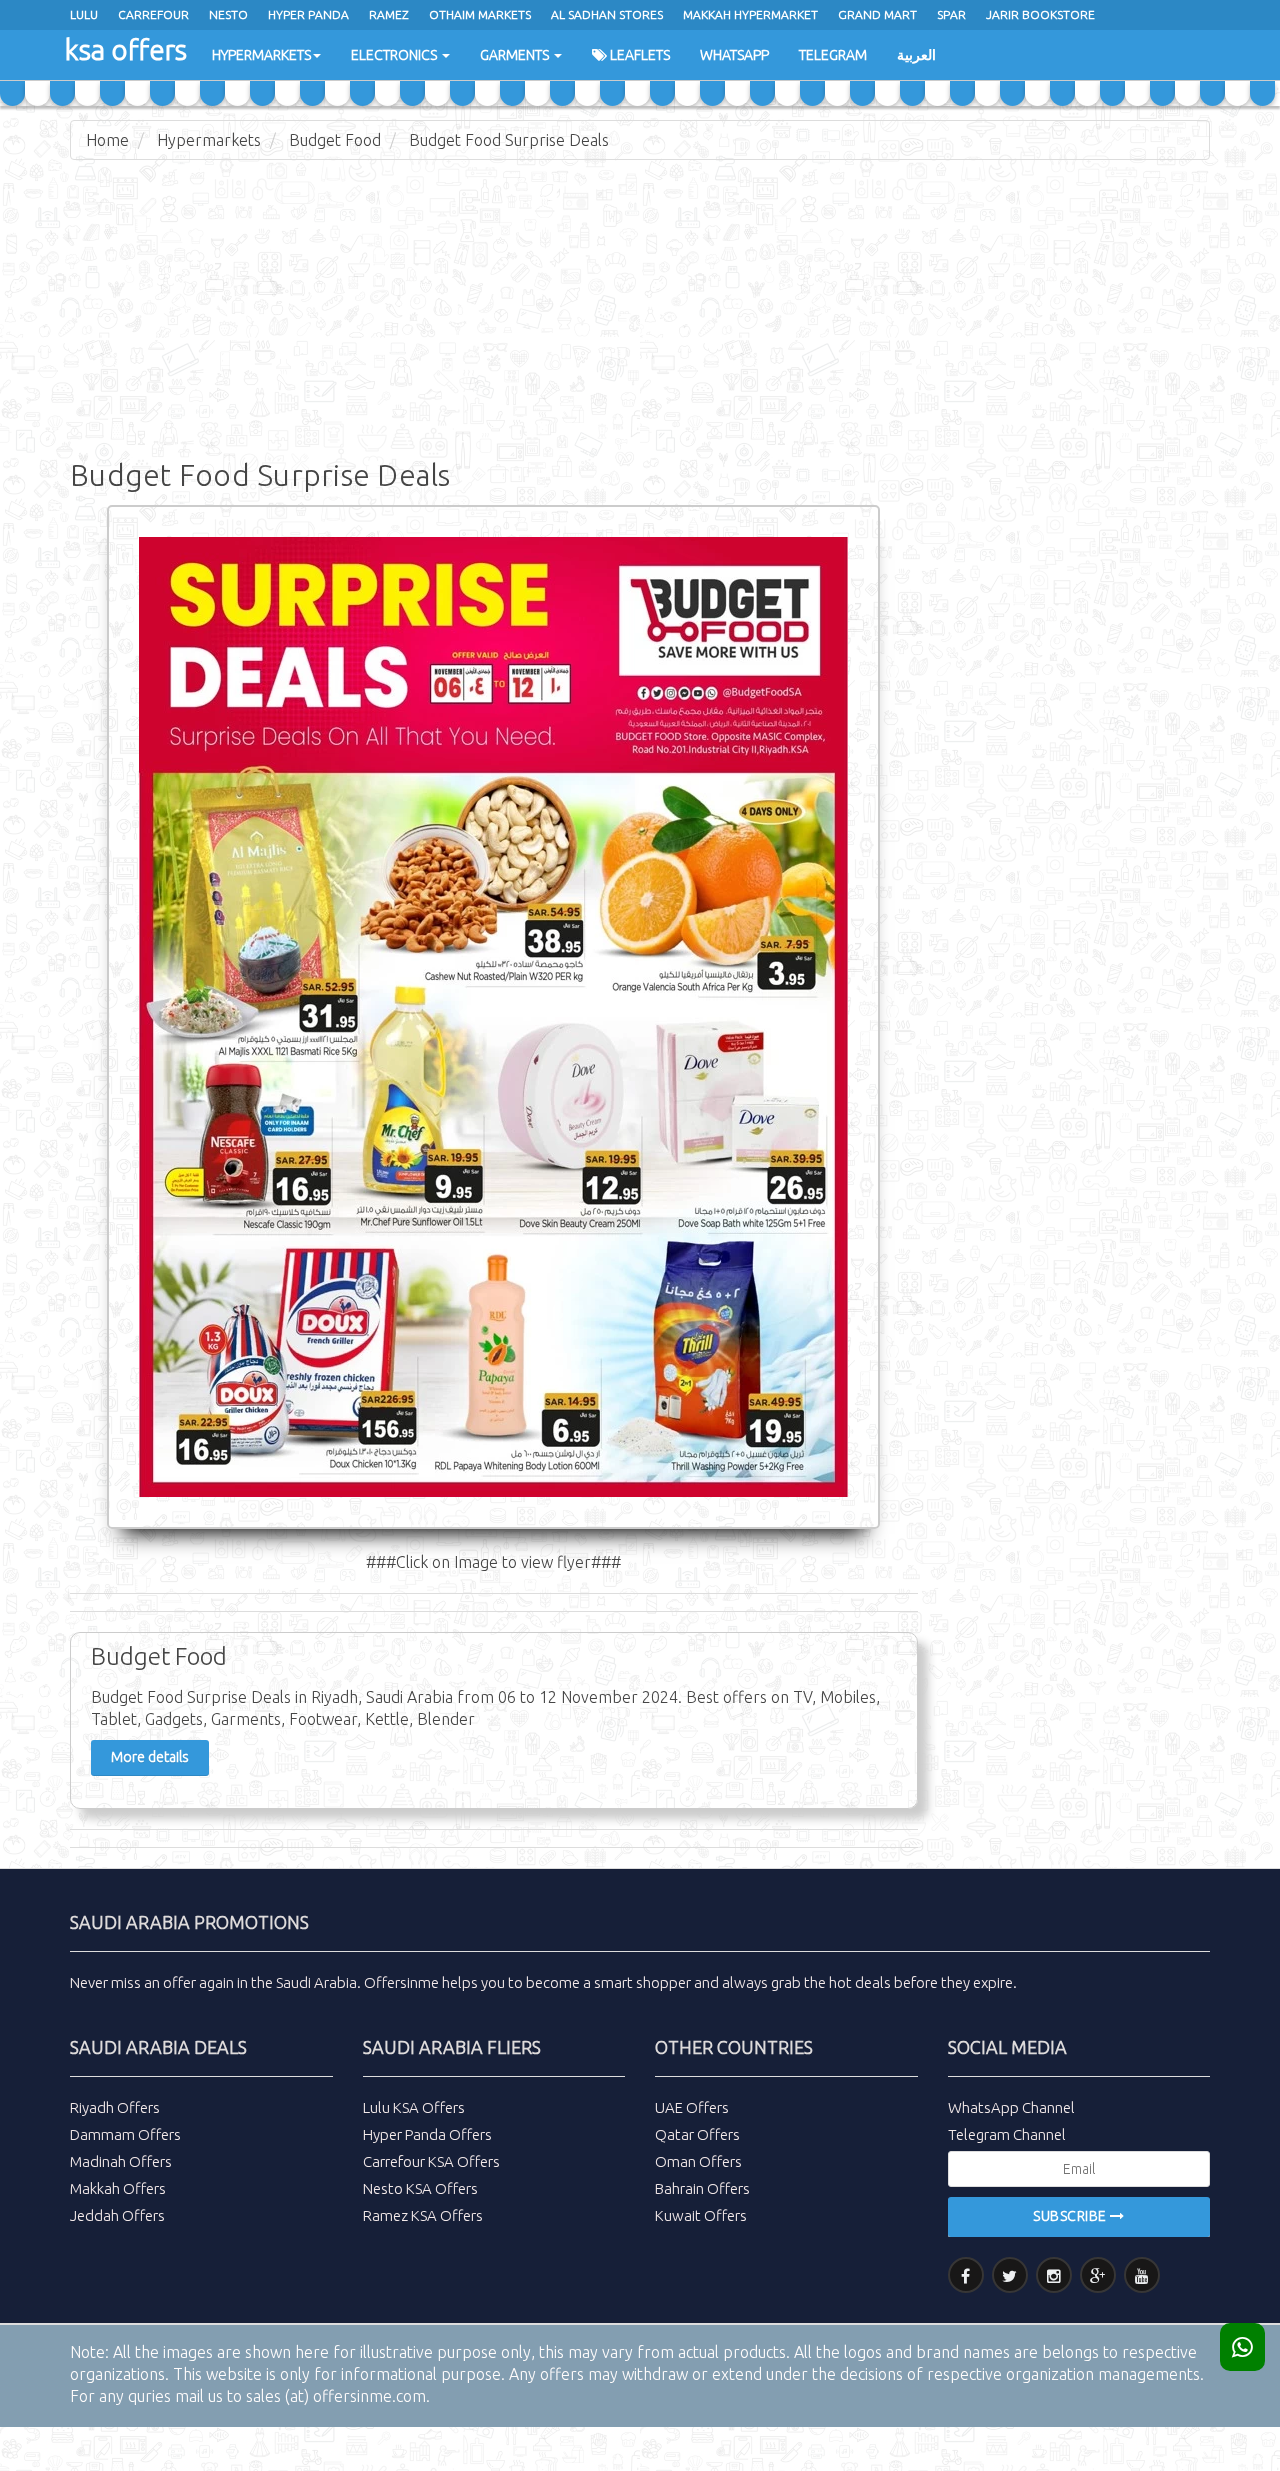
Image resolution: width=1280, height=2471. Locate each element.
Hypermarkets (261, 55)
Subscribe (1071, 2216)
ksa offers (126, 49)
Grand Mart (877, 14)
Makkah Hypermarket (750, 14)
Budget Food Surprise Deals (509, 140)
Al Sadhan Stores (607, 14)
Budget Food (335, 140)
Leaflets (638, 55)
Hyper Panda (308, 14)
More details (150, 1757)
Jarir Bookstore (1040, 14)
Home (107, 140)
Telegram (833, 55)
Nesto (228, 14)
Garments (516, 55)
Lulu (84, 14)
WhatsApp (734, 55)
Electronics (395, 55)
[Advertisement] (640, 320)
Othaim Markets (480, 14)
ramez (389, 14)
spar (951, 14)
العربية (916, 55)
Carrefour (153, 14)
